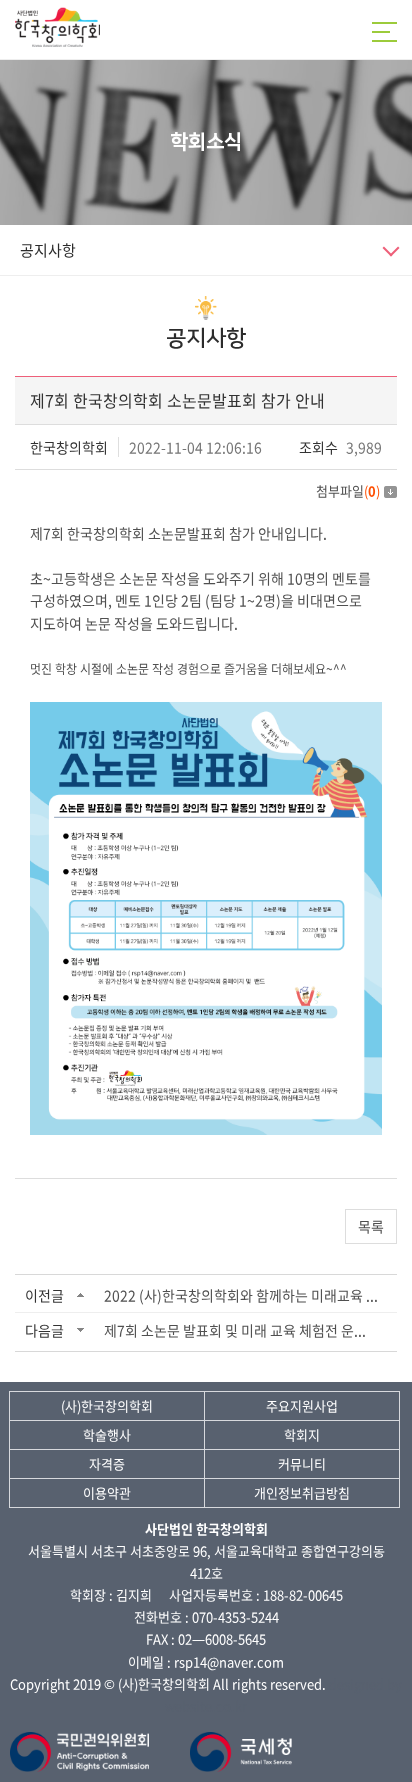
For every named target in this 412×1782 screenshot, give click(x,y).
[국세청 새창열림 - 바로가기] (241, 1742)
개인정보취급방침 (302, 1492)
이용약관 (107, 1492)
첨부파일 (348, 490)
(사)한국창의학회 (107, 1405)
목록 (371, 1226)
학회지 (302, 1434)
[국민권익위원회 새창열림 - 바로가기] (83, 1742)
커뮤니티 (302, 1463)
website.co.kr (206, 1705)
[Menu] (387, 32)
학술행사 (107, 1434)
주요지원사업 (302, 1405)
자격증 (107, 1463)
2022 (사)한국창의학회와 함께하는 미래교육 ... (241, 1295)
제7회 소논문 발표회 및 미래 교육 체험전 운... (235, 1330)
